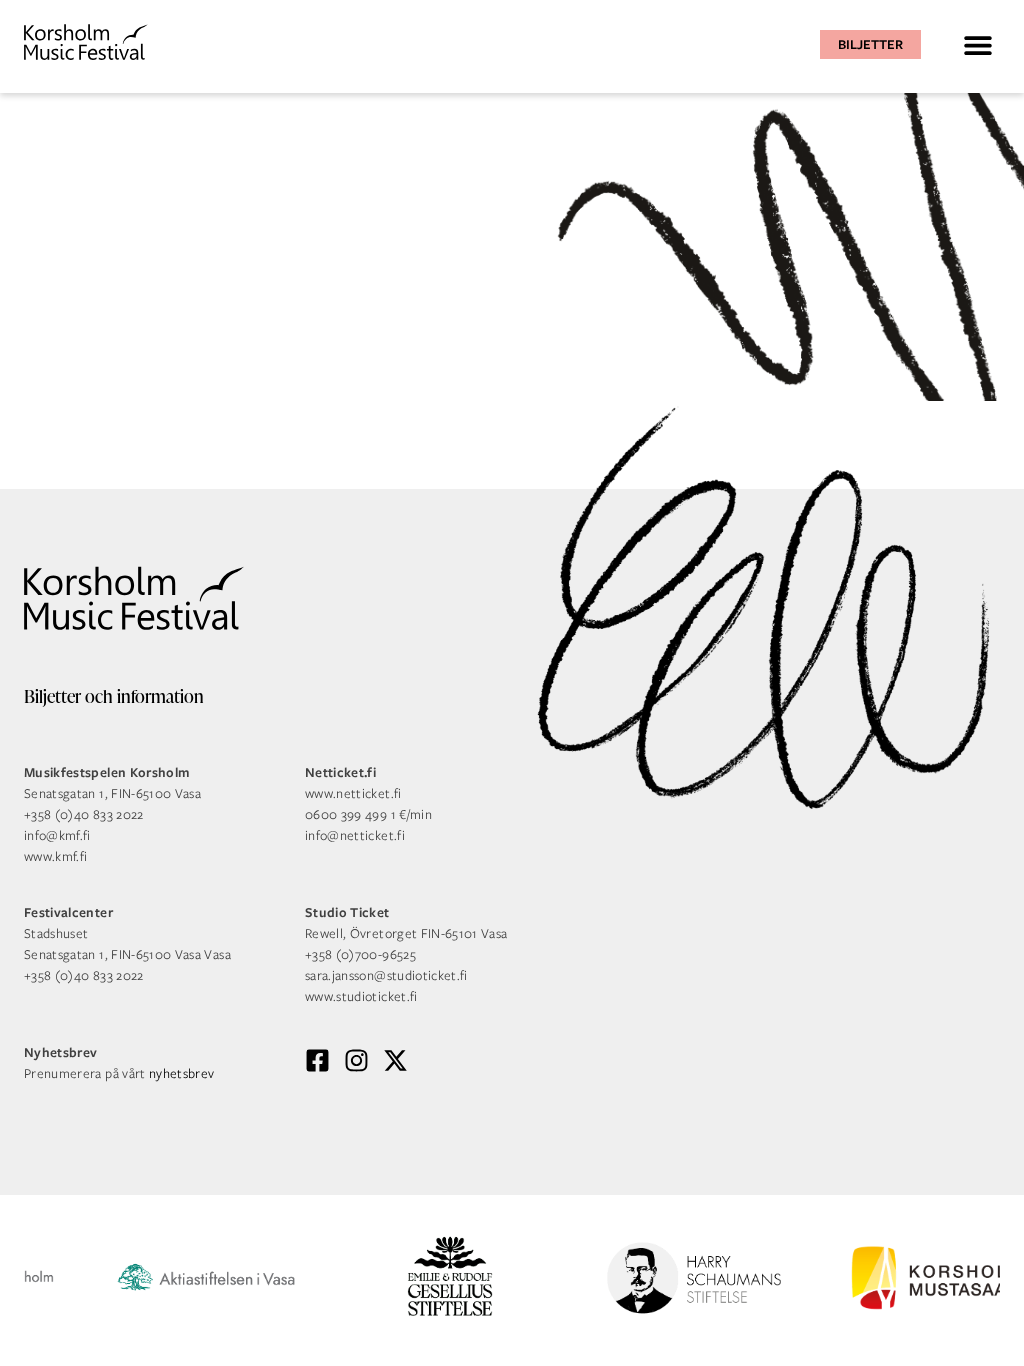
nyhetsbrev (182, 1073)
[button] (977, 44)
